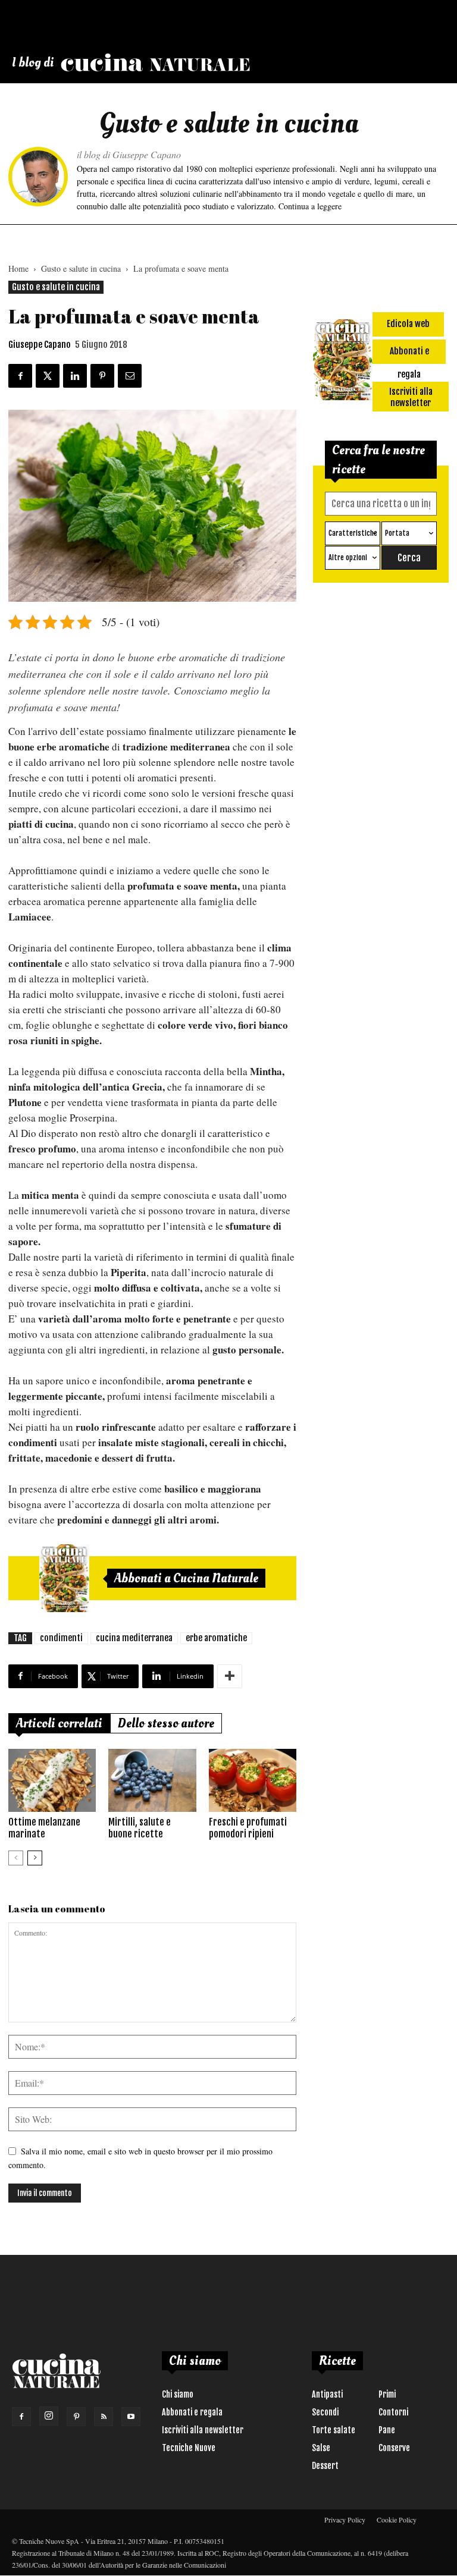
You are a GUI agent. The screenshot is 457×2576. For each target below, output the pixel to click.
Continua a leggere (310, 206)
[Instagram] (49, 2416)
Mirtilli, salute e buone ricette (140, 1828)
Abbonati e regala (192, 2412)
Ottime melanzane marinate (44, 1828)
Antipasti (327, 2394)
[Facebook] (21, 2417)
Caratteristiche (353, 533)
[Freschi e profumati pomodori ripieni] (253, 1781)
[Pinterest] (76, 2417)
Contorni (393, 2412)
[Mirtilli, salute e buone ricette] (152, 1781)
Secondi (325, 2412)
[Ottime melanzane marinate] (52, 1781)
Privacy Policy (345, 2520)
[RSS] (104, 2417)
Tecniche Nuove (189, 2448)
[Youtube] (131, 2417)
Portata (397, 533)
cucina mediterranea (134, 1638)
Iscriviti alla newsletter (203, 2430)
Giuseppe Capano (40, 345)
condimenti (61, 1638)
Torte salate (334, 2430)
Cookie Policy (397, 2520)
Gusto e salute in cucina (81, 268)
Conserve (394, 2448)
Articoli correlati (59, 1723)
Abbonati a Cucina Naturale (186, 1578)
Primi (387, 2394)
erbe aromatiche (216, 1638)
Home (18, 268)
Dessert (325, 2466)
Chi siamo (178, 2394)
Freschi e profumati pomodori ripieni (248, 1828)
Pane (387, 2430)
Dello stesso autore (166, 1723)
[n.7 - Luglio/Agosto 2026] (64, 1578)
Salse (321, 2448)
